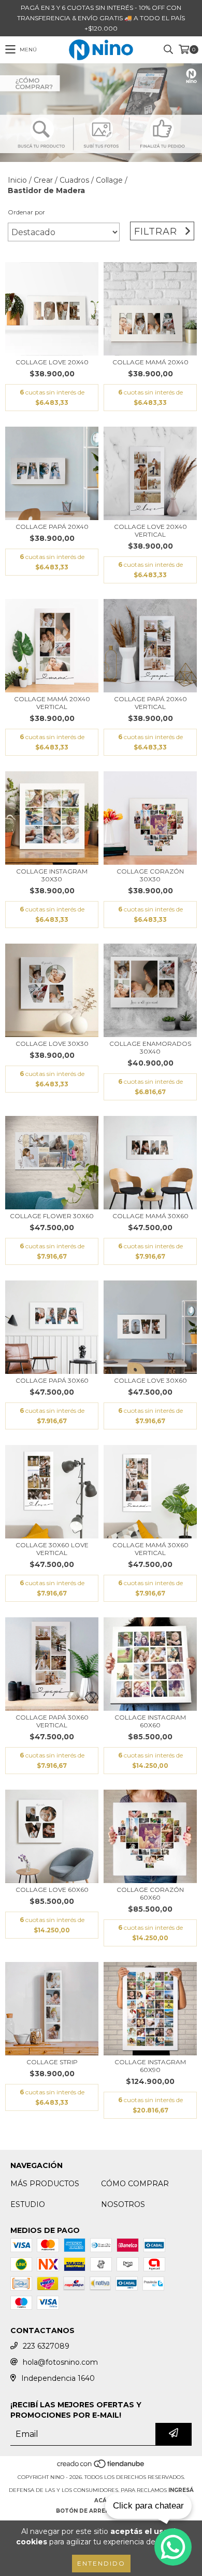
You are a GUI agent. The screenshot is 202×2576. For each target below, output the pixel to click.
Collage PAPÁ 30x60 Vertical (52, 1721)
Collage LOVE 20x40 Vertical (150, 530)
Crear (43, 180)
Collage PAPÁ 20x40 (52, 527)
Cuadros (74, 180)
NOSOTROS (123, 2204)
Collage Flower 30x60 (52, 1216)
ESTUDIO (28, 2204)
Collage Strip (52, 2062)
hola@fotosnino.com (60, 2362)
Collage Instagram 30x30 (52, 875)
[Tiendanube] (101, 2467)
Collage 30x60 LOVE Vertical (52, 1549)
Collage (109, 180)
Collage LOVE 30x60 (150, 1380)
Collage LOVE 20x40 (52, 362)
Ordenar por (26, 212)
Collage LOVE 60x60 (52, 1890)
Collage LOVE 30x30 (52, 1044)
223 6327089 (46, 2346)
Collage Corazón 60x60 (150, 1893)
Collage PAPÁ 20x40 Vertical (150, 703)
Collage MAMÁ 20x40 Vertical (52, 703)
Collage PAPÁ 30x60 (52, 1380)
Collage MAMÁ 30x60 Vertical (150, 1549)
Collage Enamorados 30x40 (150, 1047)
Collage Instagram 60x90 (150, 2066)
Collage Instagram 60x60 (150, 1721)
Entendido (101, 2563)
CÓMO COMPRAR (135, 2184)
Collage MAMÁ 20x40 (150, 362)
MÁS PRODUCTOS (45, 2184)
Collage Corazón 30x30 (150, 875)
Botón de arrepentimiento (101, 2511)
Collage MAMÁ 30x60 (150, 1216)
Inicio (17, 180)
